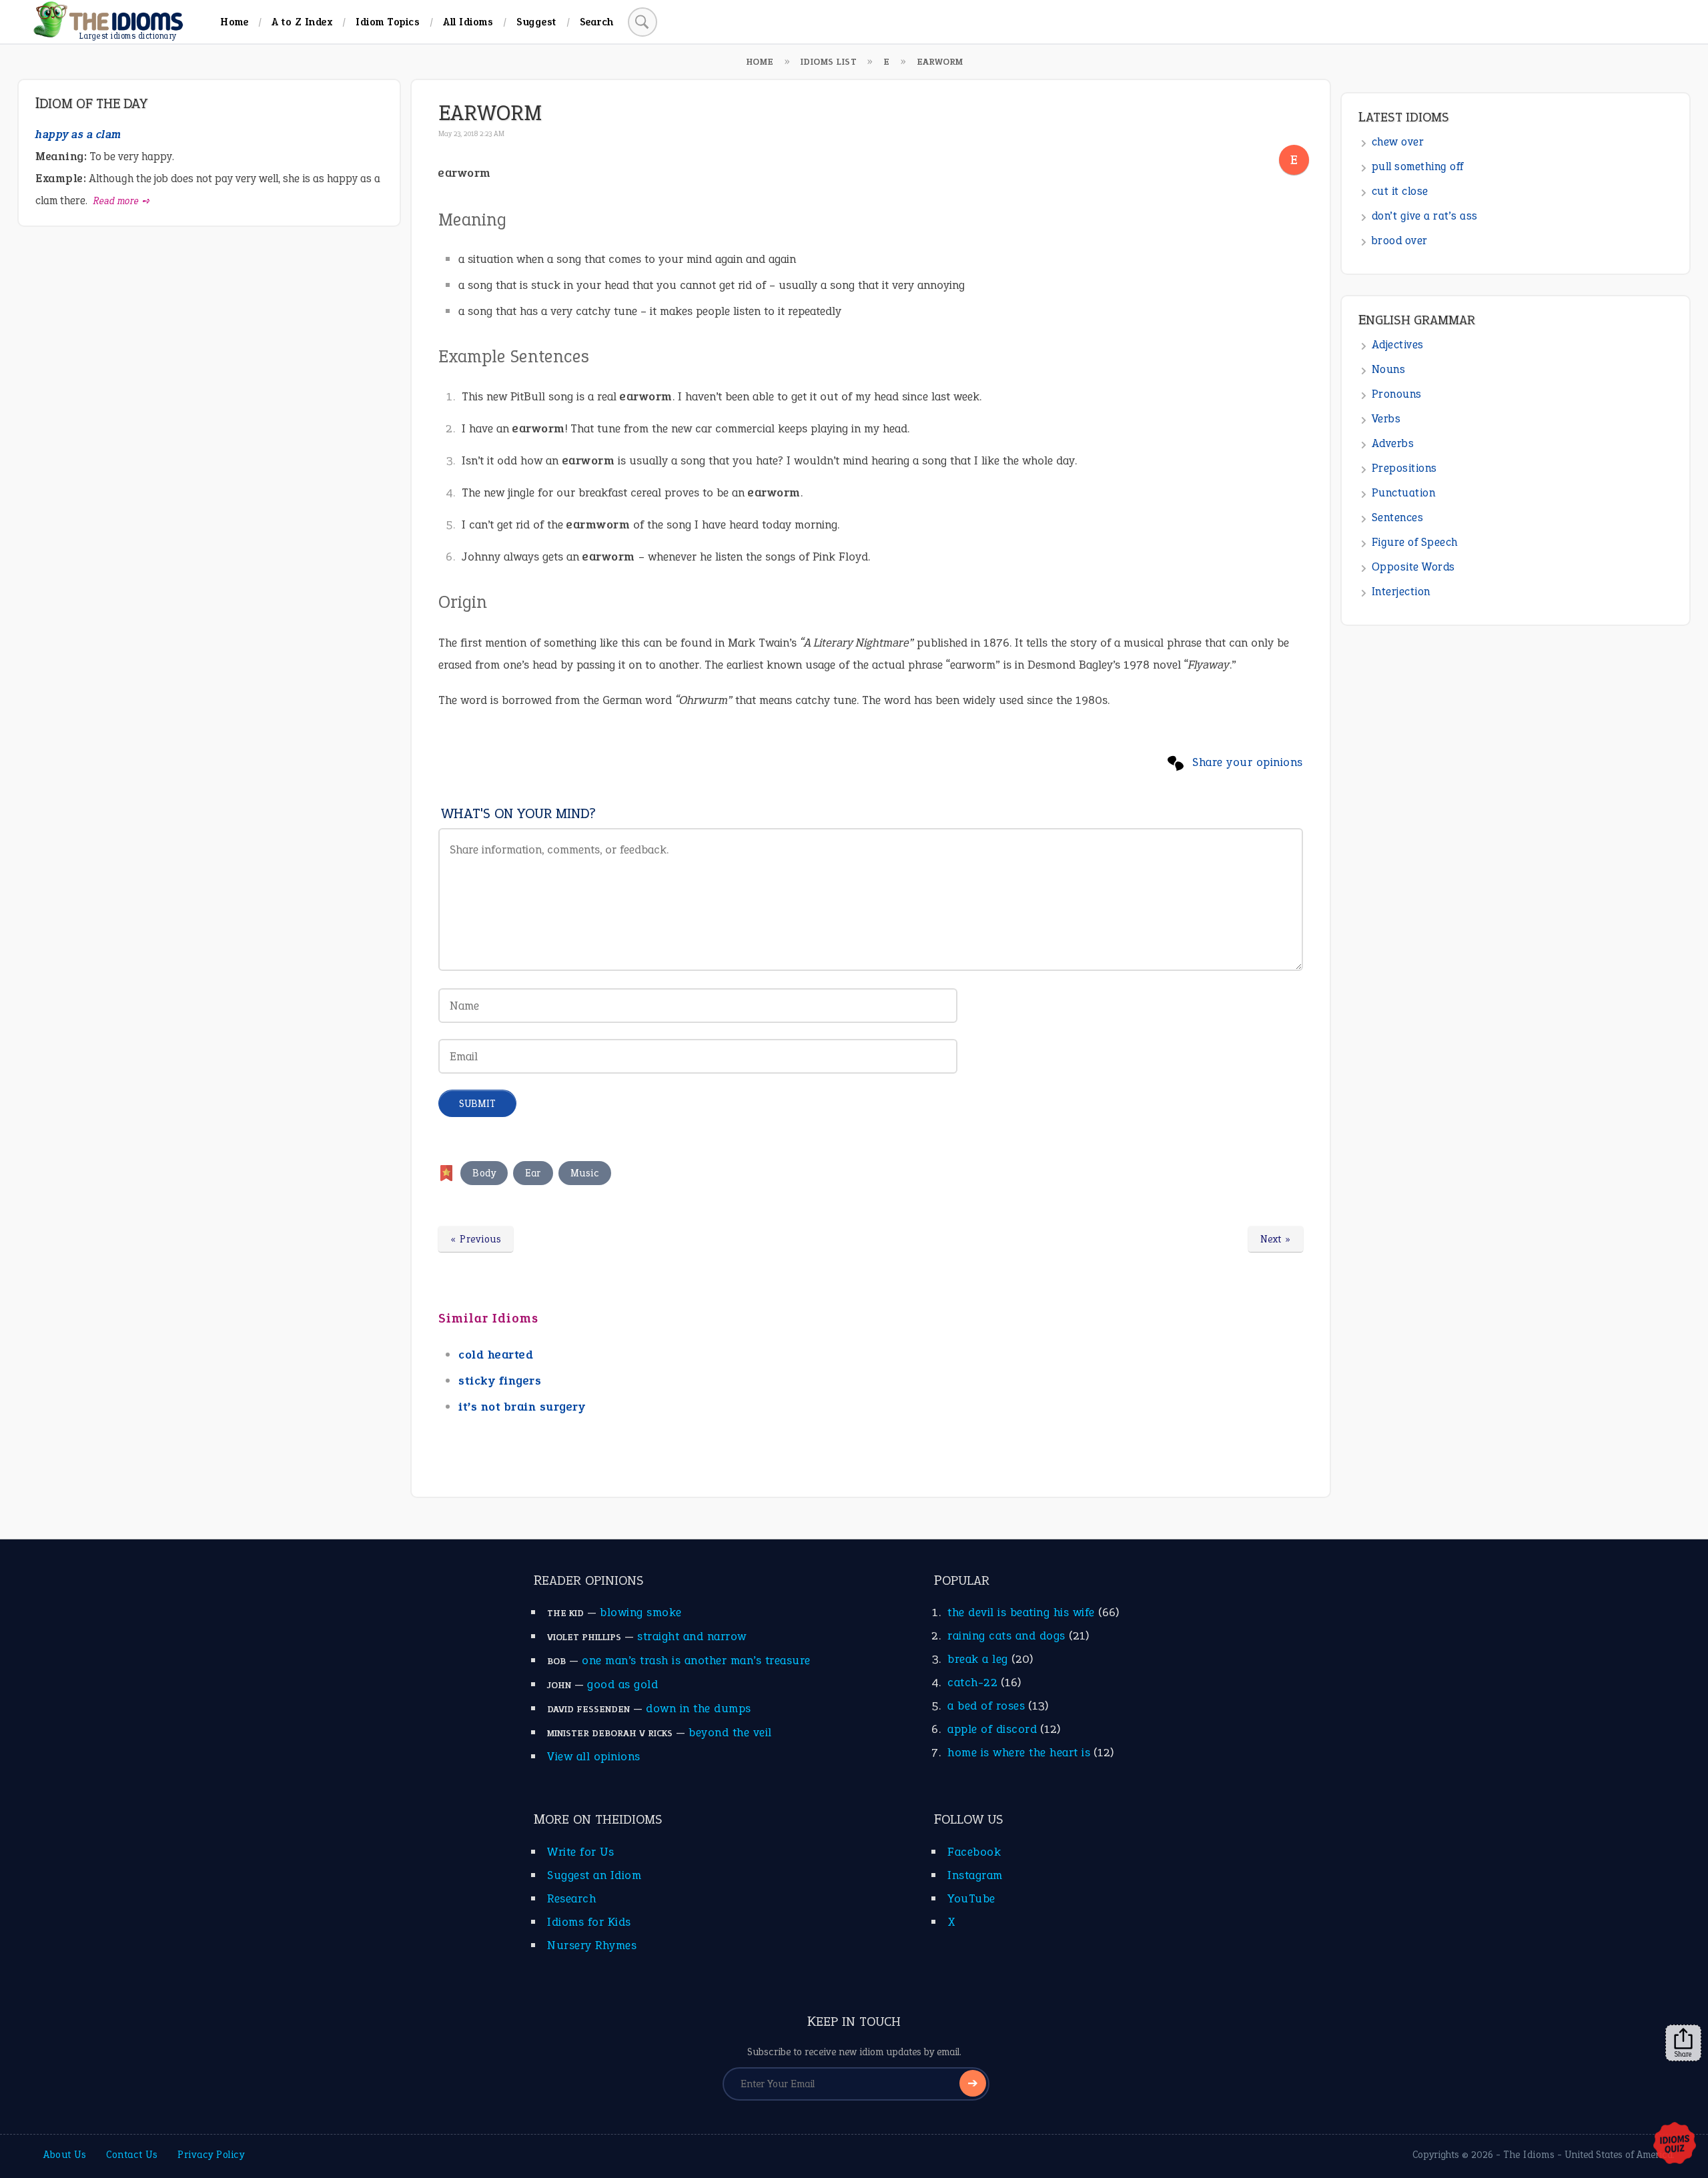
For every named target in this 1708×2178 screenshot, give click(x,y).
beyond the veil (730, 1732)
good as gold (622, 1684)
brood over (1400, 241)
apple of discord (992, 1729)
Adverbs (1393, 443)
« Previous (476, 1239)
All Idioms (468, 22)
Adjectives (1398, 345)
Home (234, 22)
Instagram (975, 1875)
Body (484, 1173)
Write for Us (580, 1852)
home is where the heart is (1019, 1752)
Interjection (1401, 592)
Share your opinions (1248, 762)
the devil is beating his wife (1021, 1612)
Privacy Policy (211, 2155)
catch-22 (972, 1682)
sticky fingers (500, 1381)
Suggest (536, 22)
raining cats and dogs (1006, 1636)
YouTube (971, 1898)
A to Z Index (302, 22)
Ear (533, 1173)
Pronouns (1397, 394)
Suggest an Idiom (594, 1875)
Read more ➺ (122, 201)
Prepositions (1404, 468)
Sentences (1398, 517)
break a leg (978, 1659)
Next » (1276, 1239)
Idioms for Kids (589, 1922)
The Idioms (1529, 2155)
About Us (65, 2155)
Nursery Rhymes (592, 1945)
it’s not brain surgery (522, 1407)
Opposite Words (1413, 567)
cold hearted (496, 1355)
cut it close (1400, 191)
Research (571, 1898)
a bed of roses (986, 1706)
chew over (1398, 142)
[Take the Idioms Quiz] (1675, 2144)
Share (1683, 2054)
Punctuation (1404, 493)
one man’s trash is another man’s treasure (696, 1660)
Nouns (1389, 369)
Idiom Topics (388, 22)
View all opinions (594, 1756)
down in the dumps (699, 1708)
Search (597, 22)
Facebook (974, 1852)
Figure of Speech (1415, 542)
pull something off (1418, 166)
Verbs (1386, 419)
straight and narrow (692, 1636)
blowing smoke (641, 1612)
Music (585, 1173)
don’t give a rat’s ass (1425, 216)
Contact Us (132, 2155)
